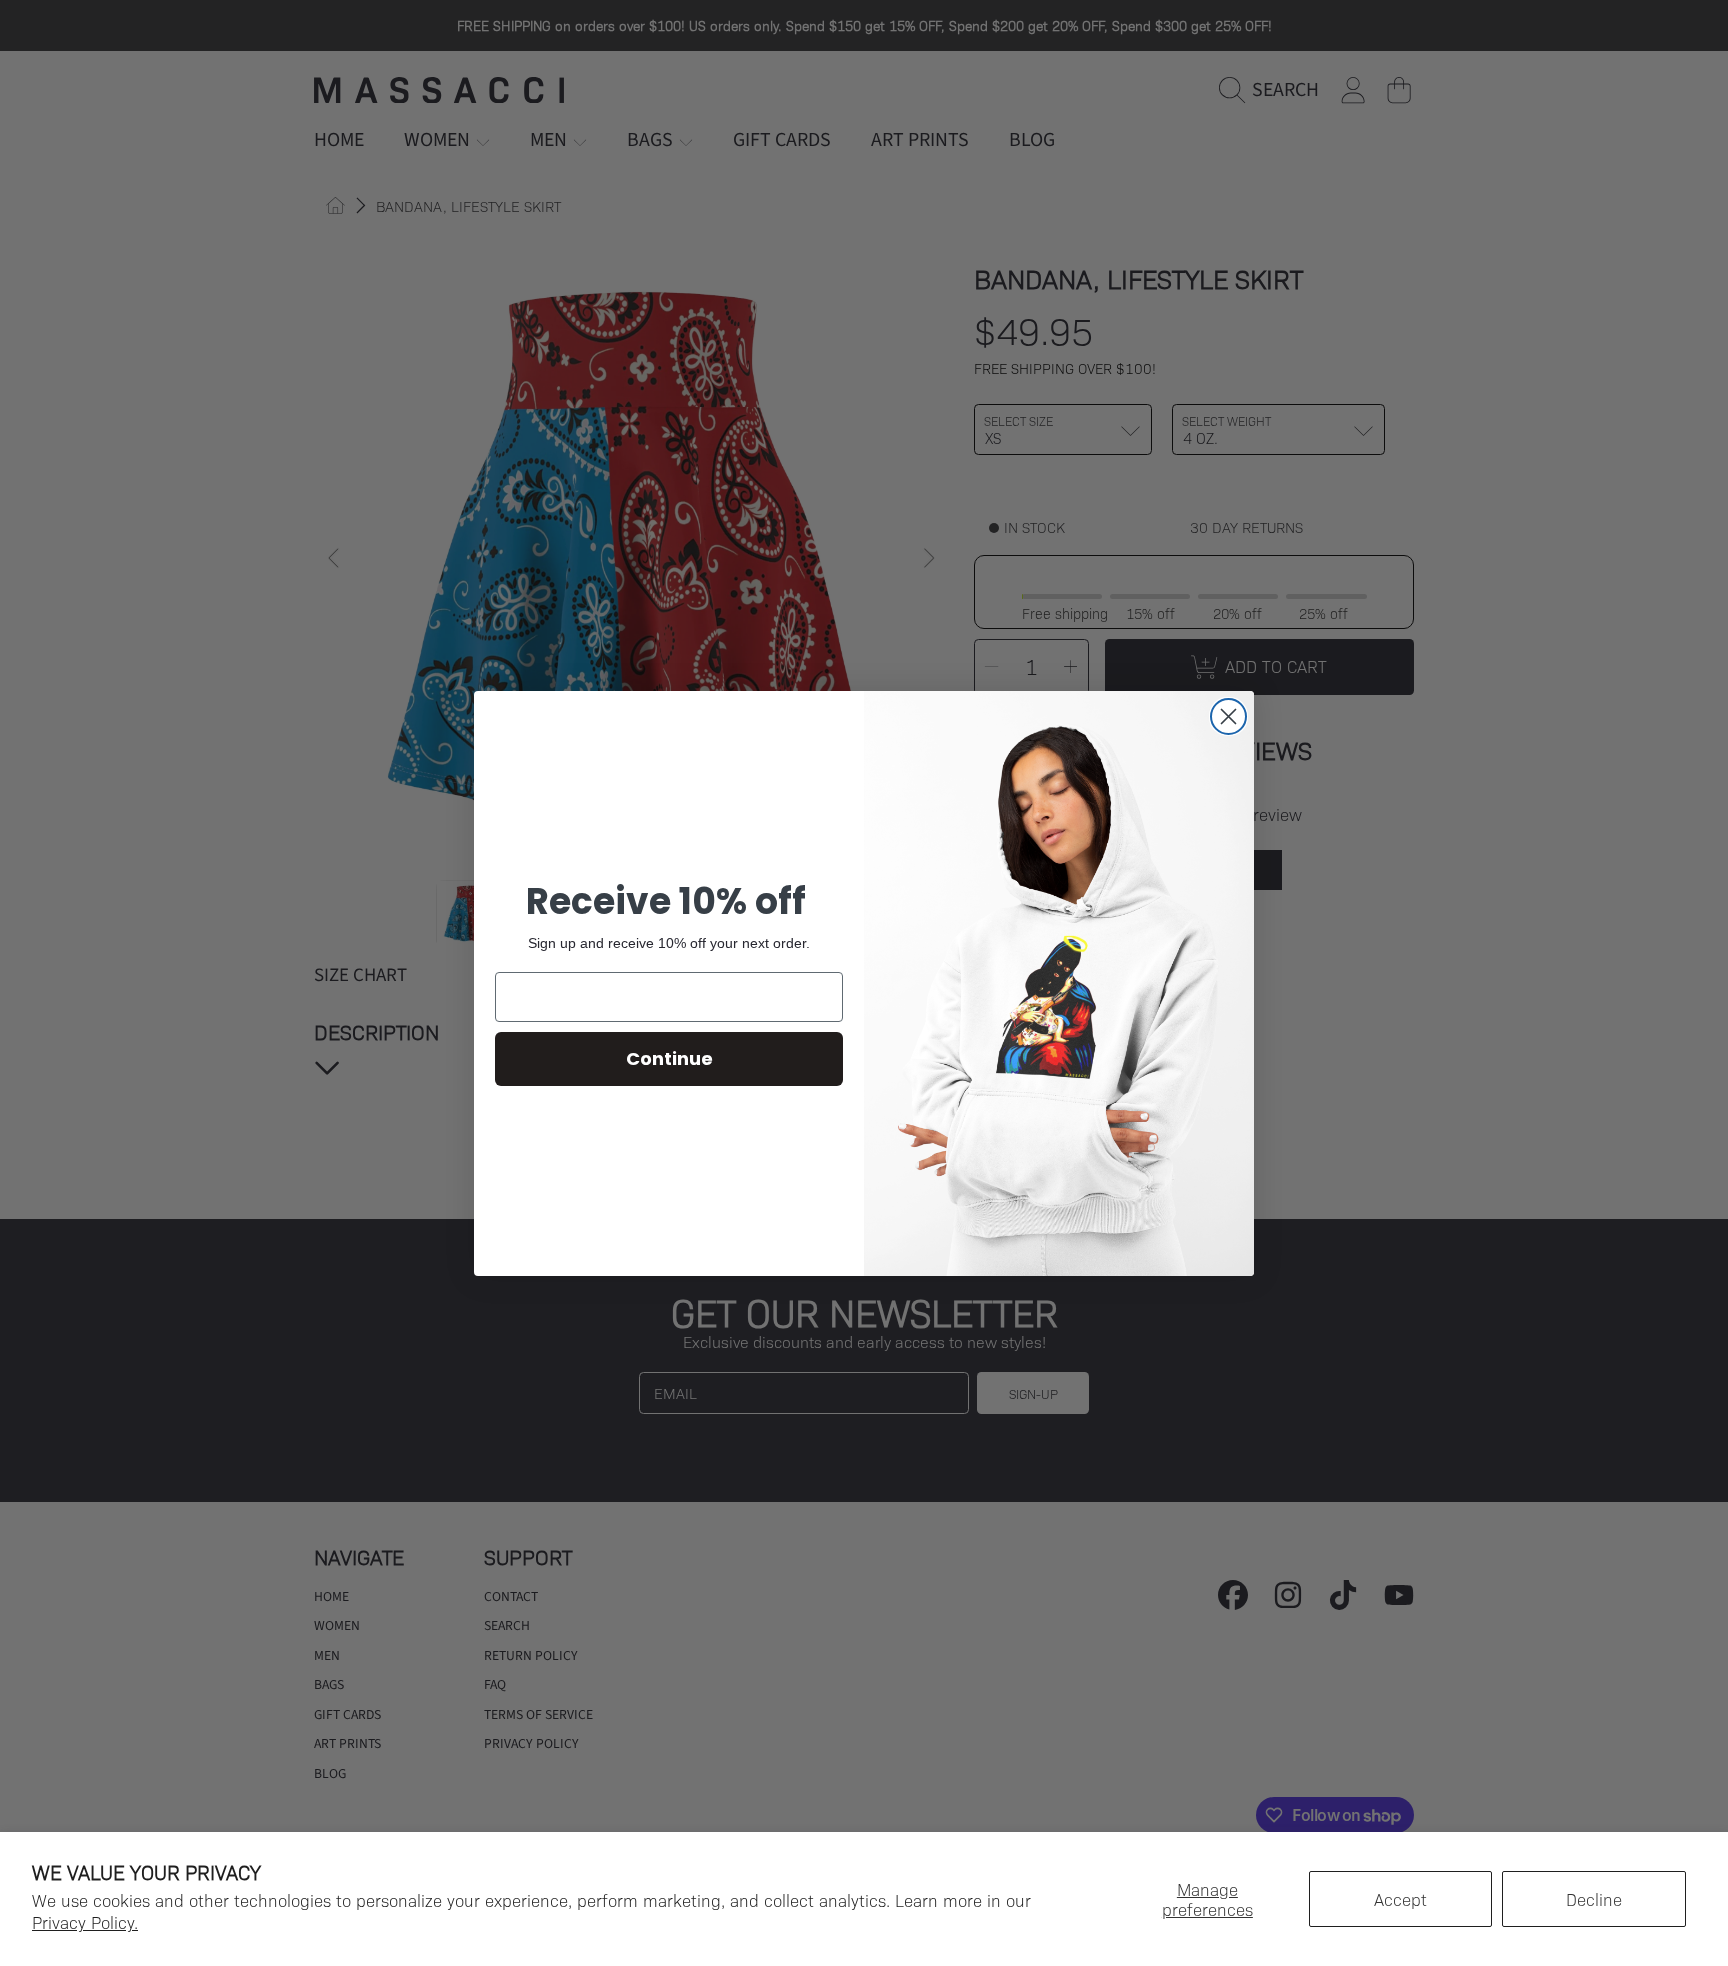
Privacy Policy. (85, 1922)
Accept (1400, 1899)
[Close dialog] (1228, 716)
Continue (669, 1058)
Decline (1594, 1899)
